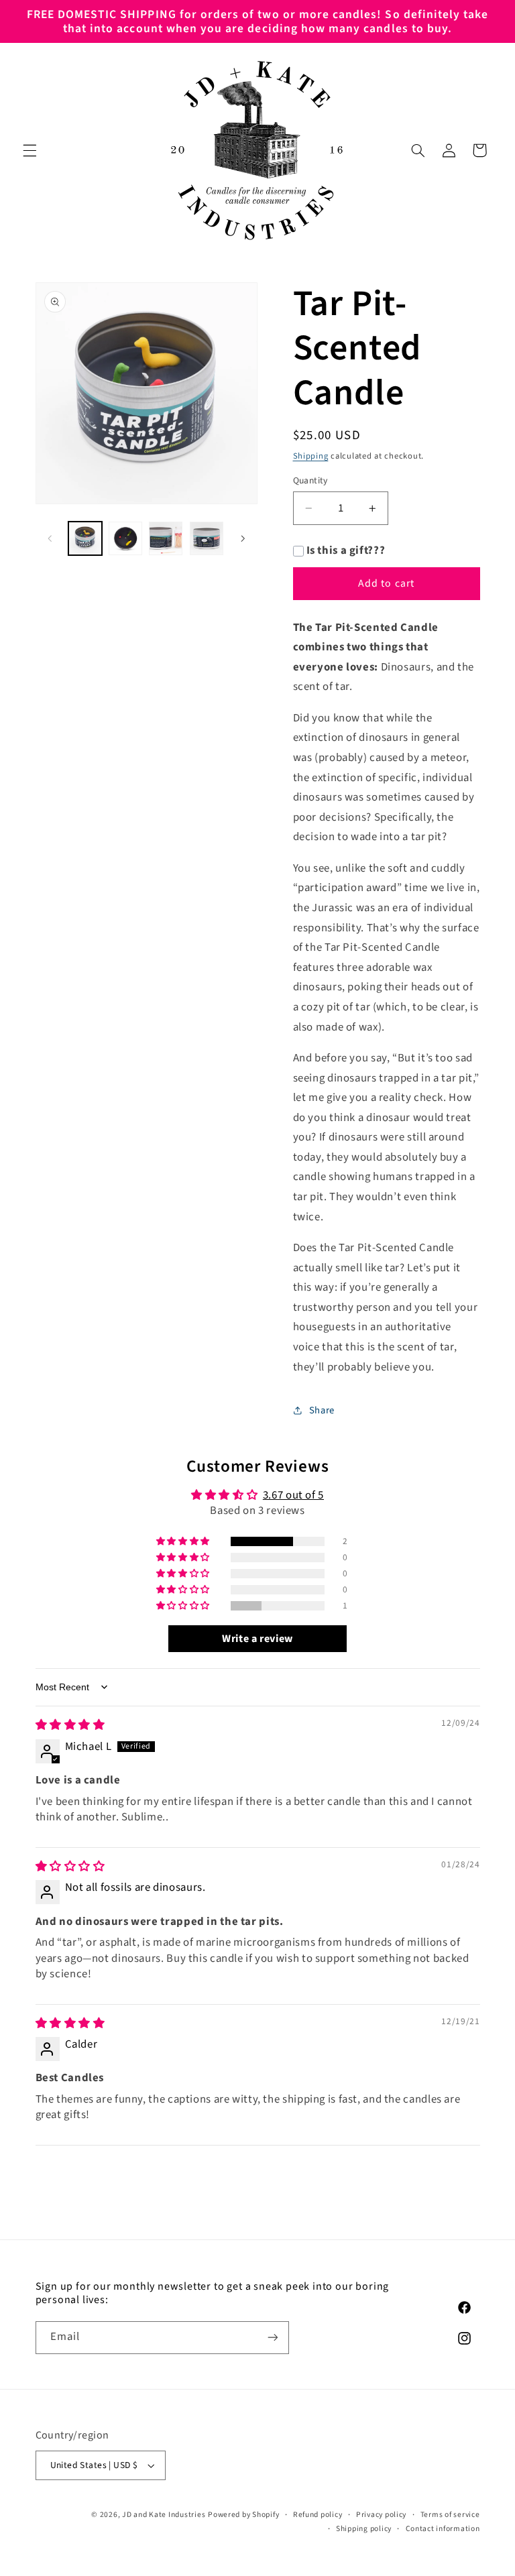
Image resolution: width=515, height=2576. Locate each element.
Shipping (311, 456)
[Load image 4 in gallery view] (207, 538)
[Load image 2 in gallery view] (125, 538)
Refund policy (318, 2515)
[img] (70, 1725)
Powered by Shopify (243, 2515)
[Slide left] (50, 538)
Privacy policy (381, 2515)
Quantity (310, 480)
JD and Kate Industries (164, 2515)
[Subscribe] (272, 2338)
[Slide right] (243, 538)
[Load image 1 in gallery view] (85, 538)
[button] (30, 150)
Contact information (443, 2529)
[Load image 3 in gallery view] (166, 538)
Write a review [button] (257, 1639)
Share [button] (322, 1410)
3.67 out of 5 (293, 1495)
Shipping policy (364, 2529)
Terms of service (450, 2515)
